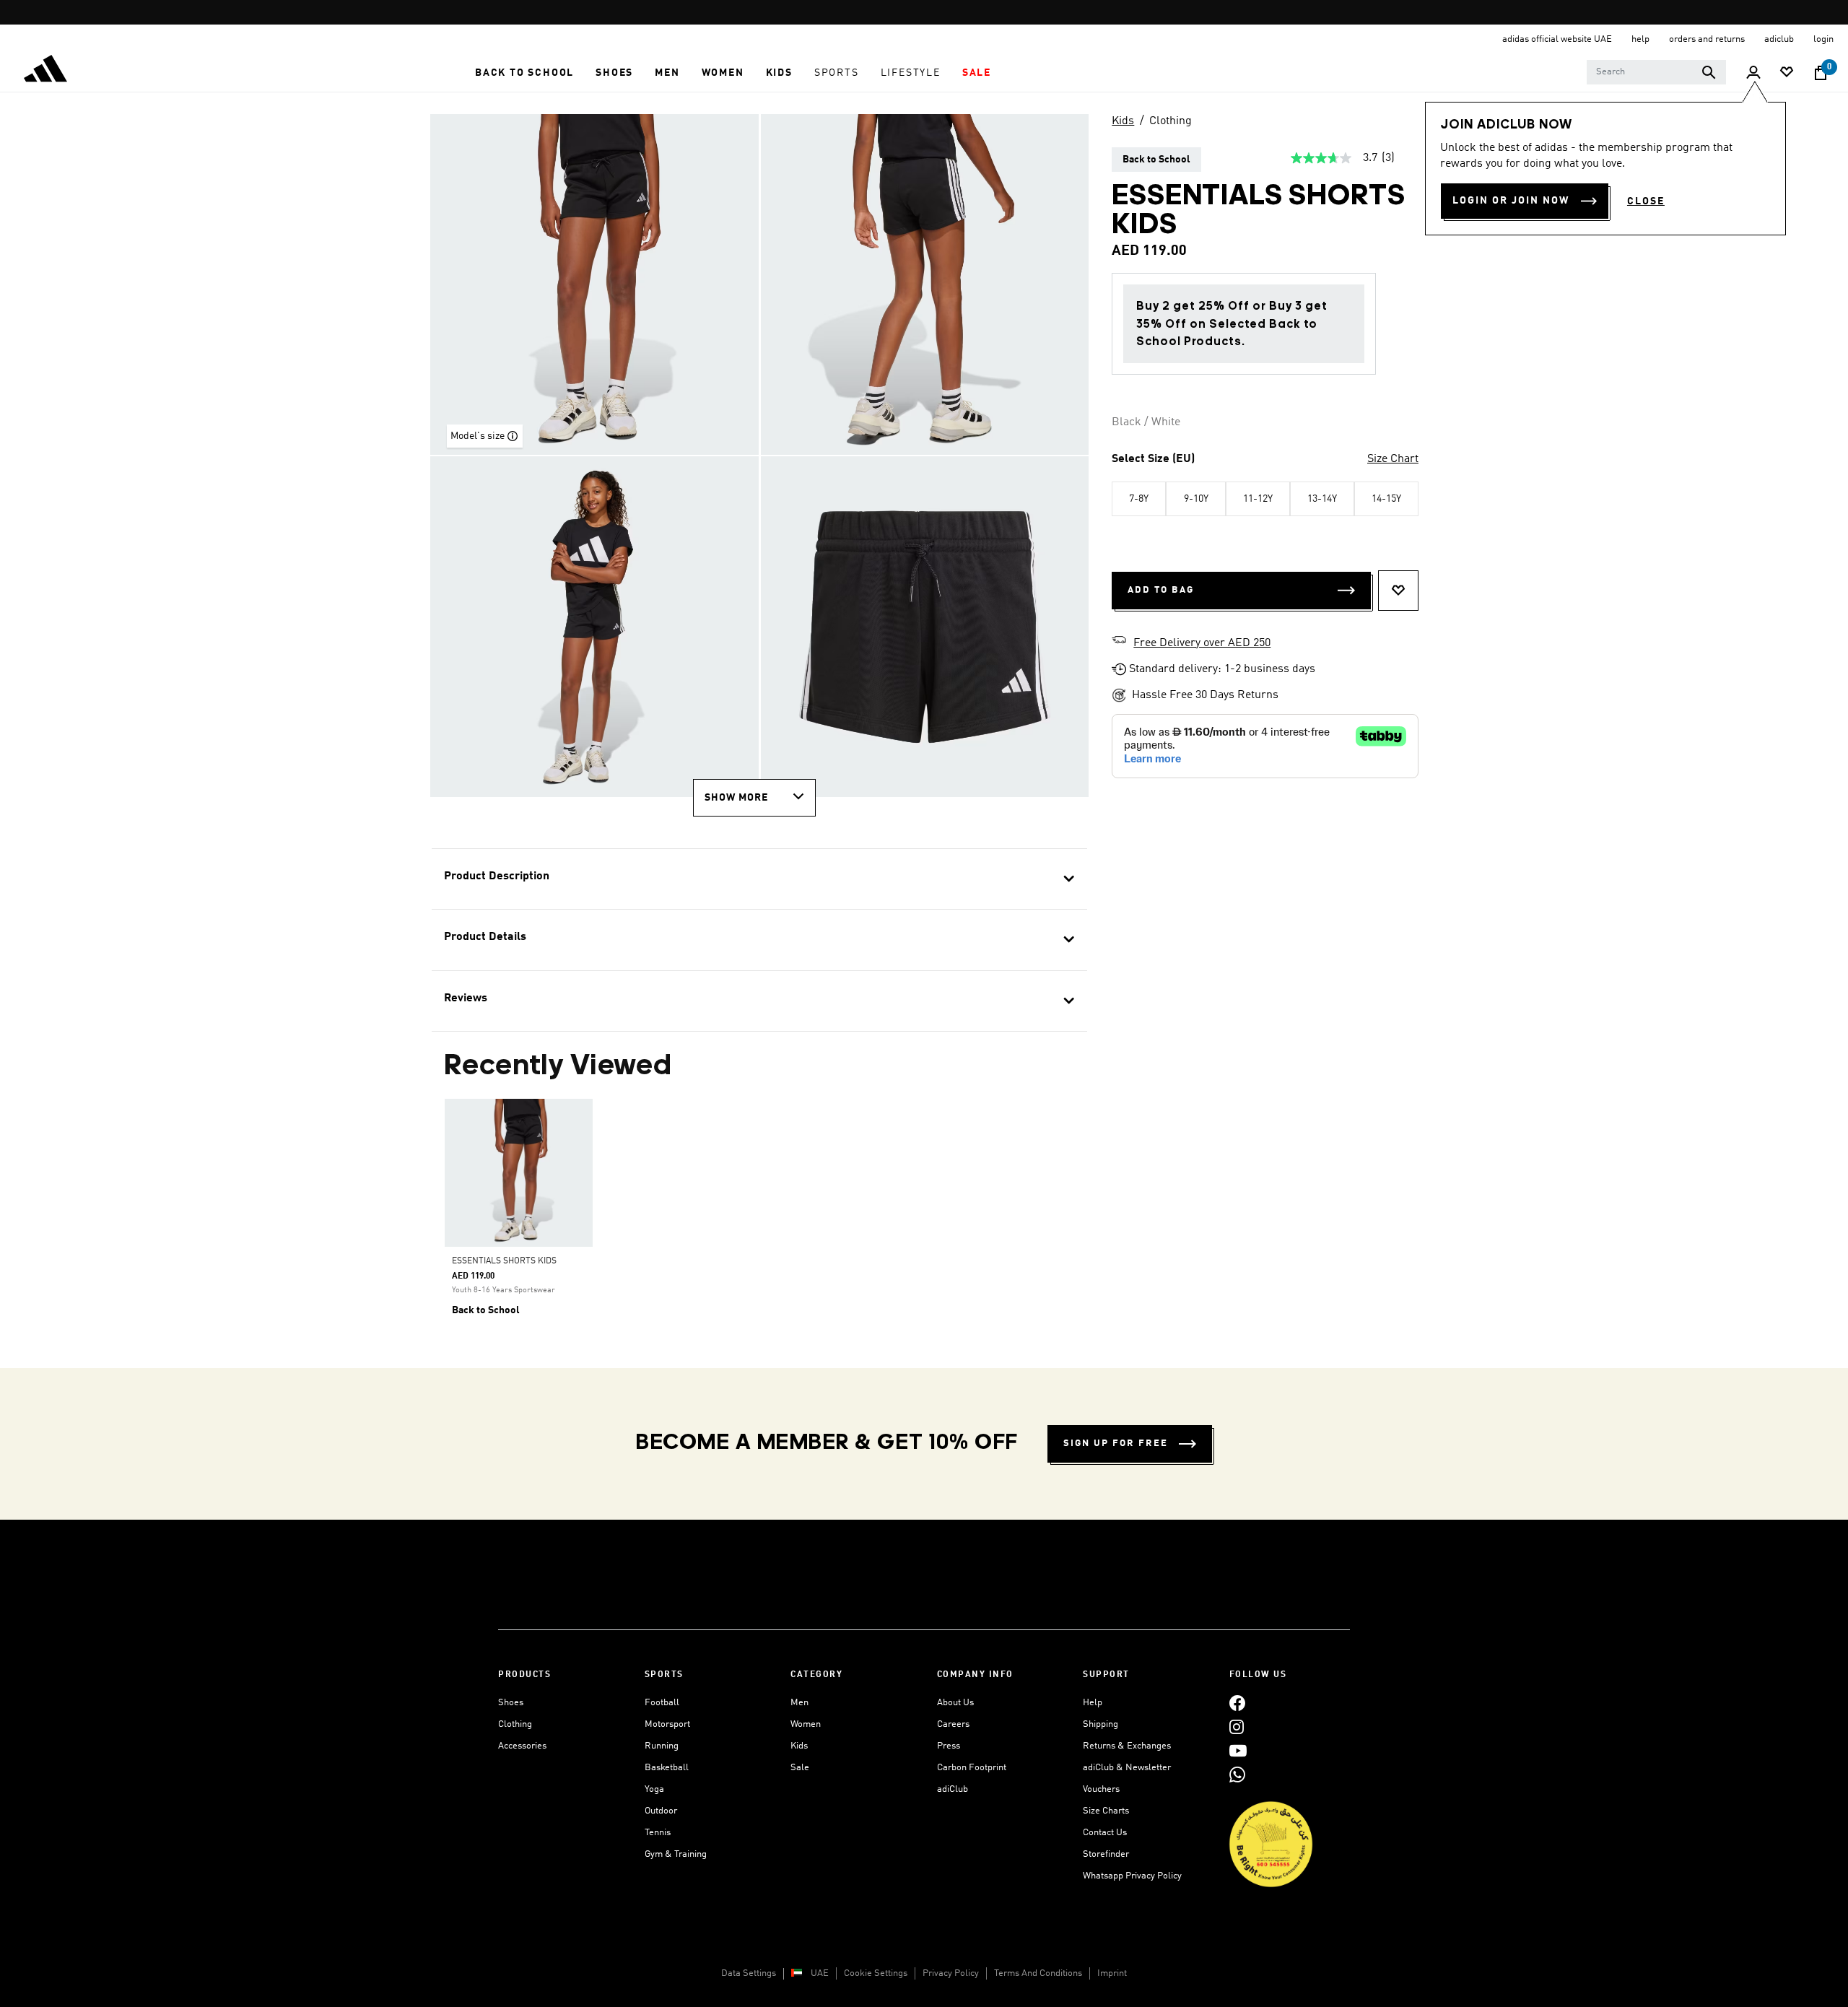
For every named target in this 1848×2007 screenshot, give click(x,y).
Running (662, 1746)
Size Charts (1106, 1811)
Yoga (654, 1789)
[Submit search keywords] (1709, 72)
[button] (524, 73)
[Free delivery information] (1119, 642)
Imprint (1112, 1973)
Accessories (522, 1746)
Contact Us (1105, 1833)
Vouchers (1101, 1789)
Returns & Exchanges (1127, 1746)
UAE (820, 1973)
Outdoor (661, 1811)
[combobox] (1656, 72)
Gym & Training (676, 1854)
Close (1646, 201)
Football (662, 1703)
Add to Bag (1161, 590)
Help (1093, 1703)
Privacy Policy (951, 1973)
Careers (953, 1724)
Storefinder (1106, 1854)
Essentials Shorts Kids (504, 1261)
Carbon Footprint (972, 1768)
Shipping (1100, 1724)
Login (1823, 39)
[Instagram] (1237, 1727)
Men (799, 1703)
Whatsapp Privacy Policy (1132, 1876)
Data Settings (749, 1973)
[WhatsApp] (1237, 1774)
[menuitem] (524, 73)
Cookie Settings (876, 1973)
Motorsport (667, 1724)
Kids (1123, 121)
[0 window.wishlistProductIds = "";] (1787, 73)
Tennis (658, 1833)
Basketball (667, 1768)
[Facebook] (1237, 1703)
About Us (955, 1703)
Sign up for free (1116, 1444)
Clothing (1171, 121)
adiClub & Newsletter (1127, 1768)
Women (806, 1724)
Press (949, 1746)
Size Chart (1393, 459)
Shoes (511, 1703)
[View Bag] (1821, 73)
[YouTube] (1238, 1750)
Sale (800, 1768)
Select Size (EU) (1153, 459)
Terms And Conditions (1038, 1973)
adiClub (953, 1789)
